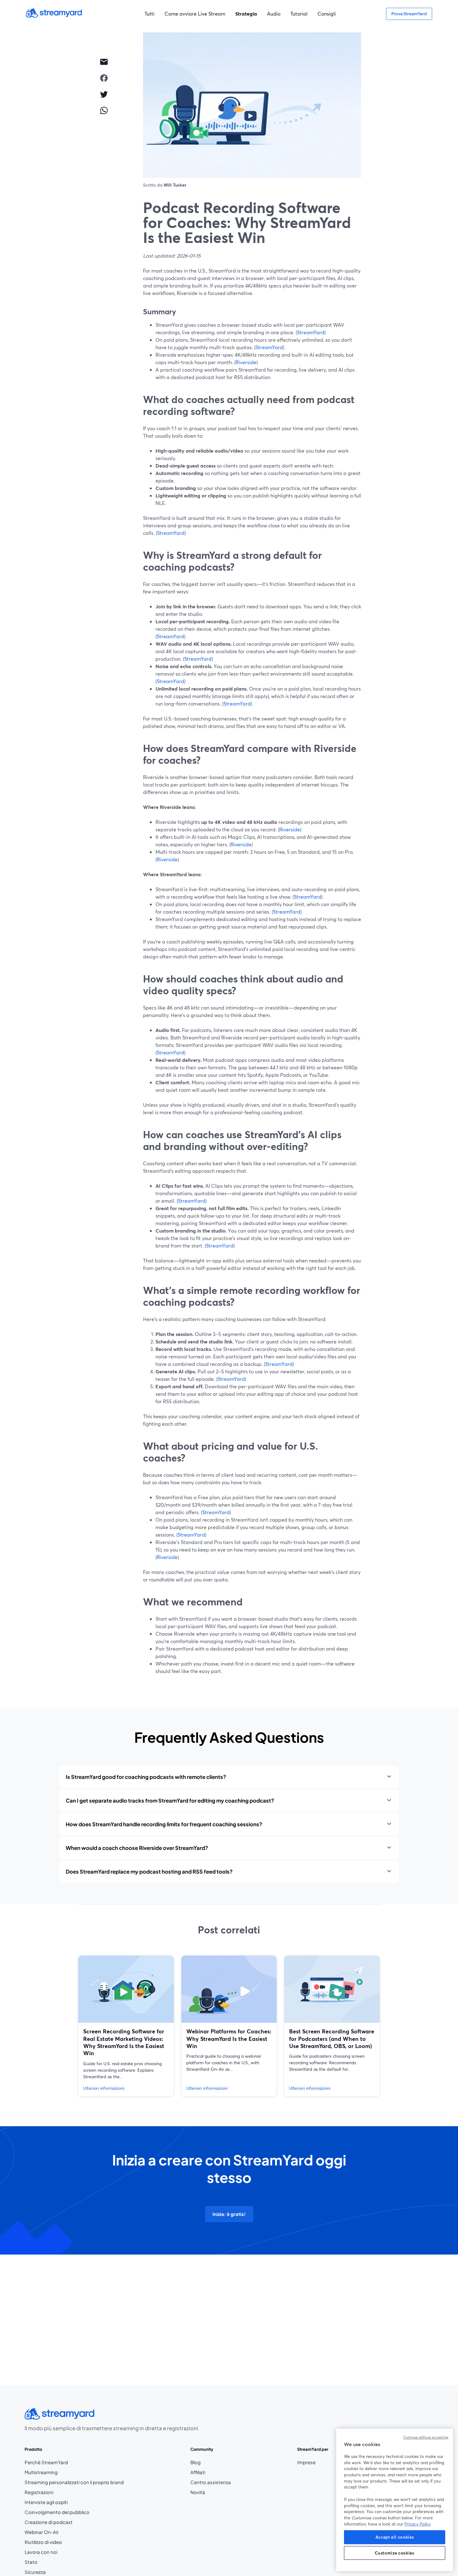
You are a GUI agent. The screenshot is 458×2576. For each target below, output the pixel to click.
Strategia (246, 14)
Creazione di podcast (49, 2522)
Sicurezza (35, 2572)
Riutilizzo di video (43, 2542)
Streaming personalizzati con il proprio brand (74, 2482)
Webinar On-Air (42, 2532)
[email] (104, 62)
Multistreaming (41, 2472)
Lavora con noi (59, 2552)
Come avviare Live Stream (195, 14)
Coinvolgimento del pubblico (57, 2512)
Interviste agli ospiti (46, 2502)
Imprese (306, 2462)
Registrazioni (39, 2492)
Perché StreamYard (46, 2462)
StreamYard (311, 332)
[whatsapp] (104, 110)
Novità (198, 2492)
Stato (31, 2562)
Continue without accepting (426, 2437)
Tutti (150, 14)
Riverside (246, 362)
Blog (211, 2462)
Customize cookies (394, 2553)
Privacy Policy (418, 2524)
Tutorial (299, 14)
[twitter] (104, 94)
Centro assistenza (211, 2482)
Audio (274, 14)
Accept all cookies (395, 2537)
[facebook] (104, 78)
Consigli (327, 14)
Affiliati (211, 2472)
